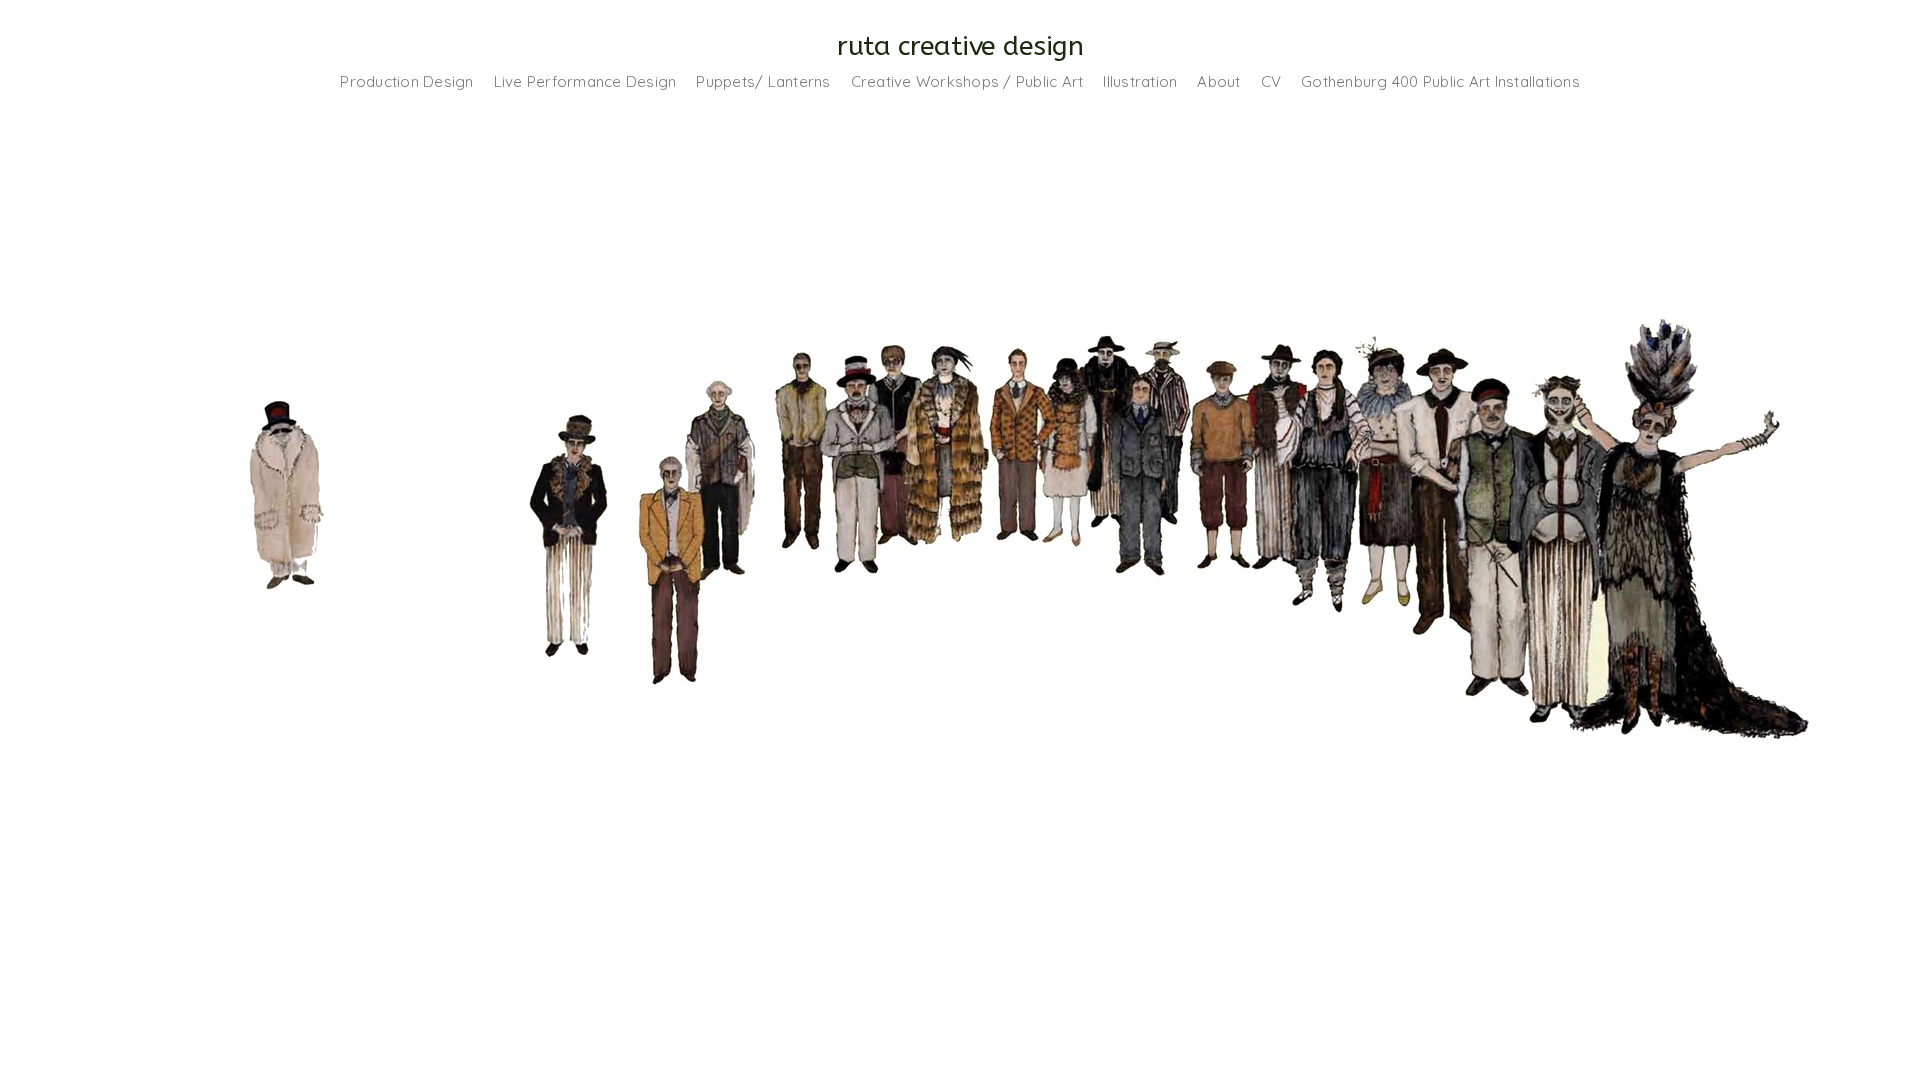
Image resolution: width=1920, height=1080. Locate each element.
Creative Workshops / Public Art (967, 81)
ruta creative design (960, 46)
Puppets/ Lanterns (763, 81)
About (1218, 81)
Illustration (1140, 81)
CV (1271, 81)
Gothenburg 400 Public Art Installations (1440, 81)
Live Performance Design (585, 81)
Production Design (406, 81)
